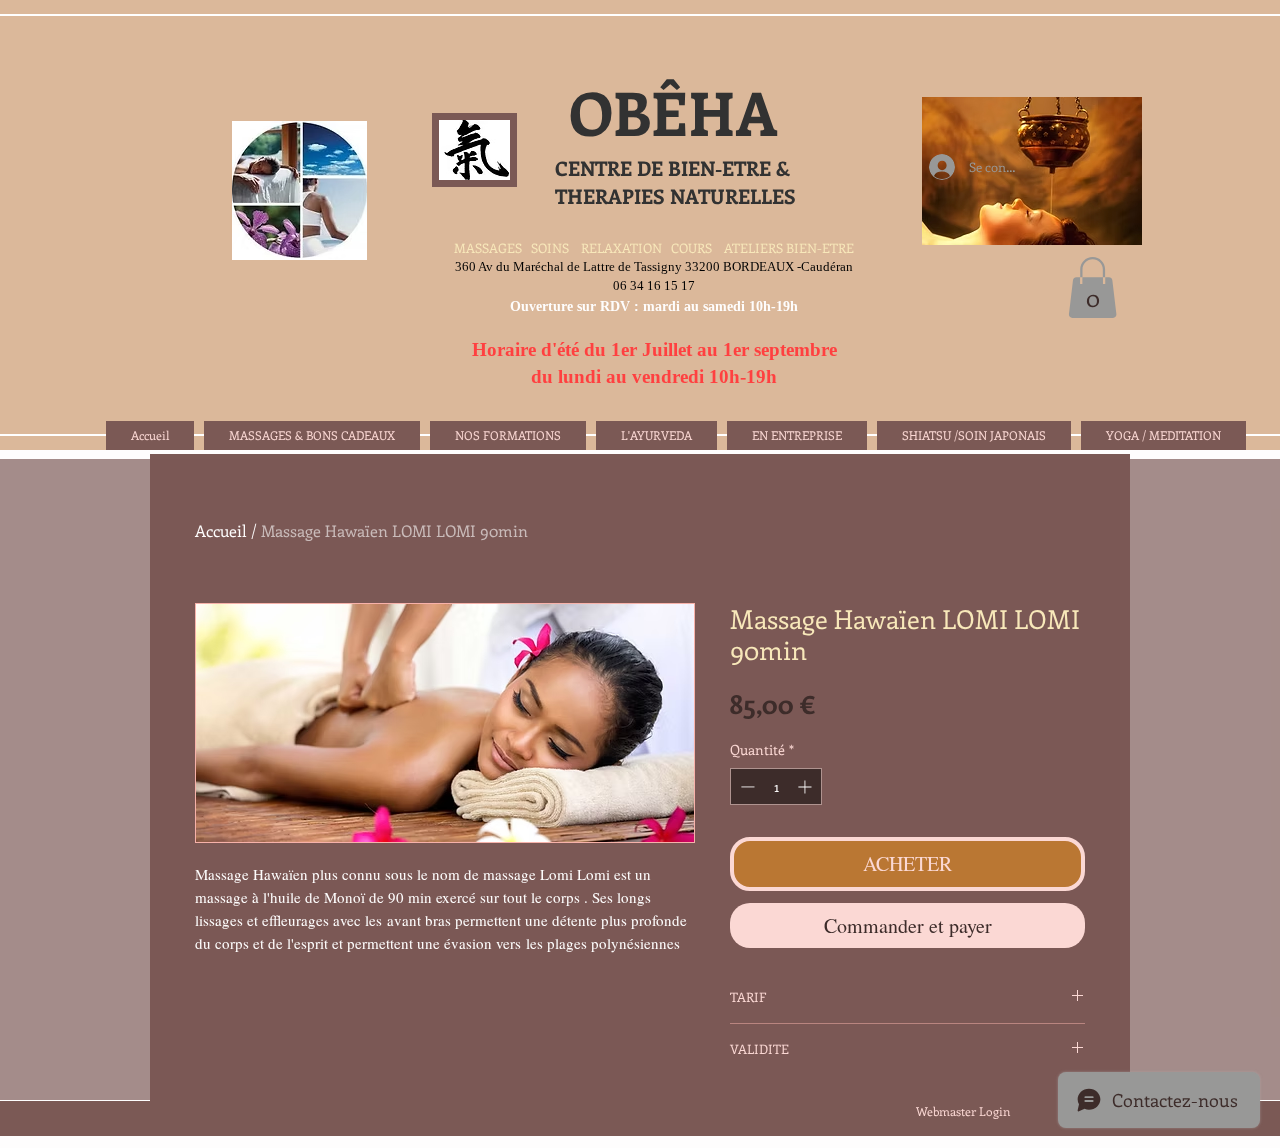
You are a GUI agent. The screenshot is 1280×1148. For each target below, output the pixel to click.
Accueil (221, 530)
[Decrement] (745, 786)
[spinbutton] (776, 786)
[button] (1092, 287)
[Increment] (806, 786)
